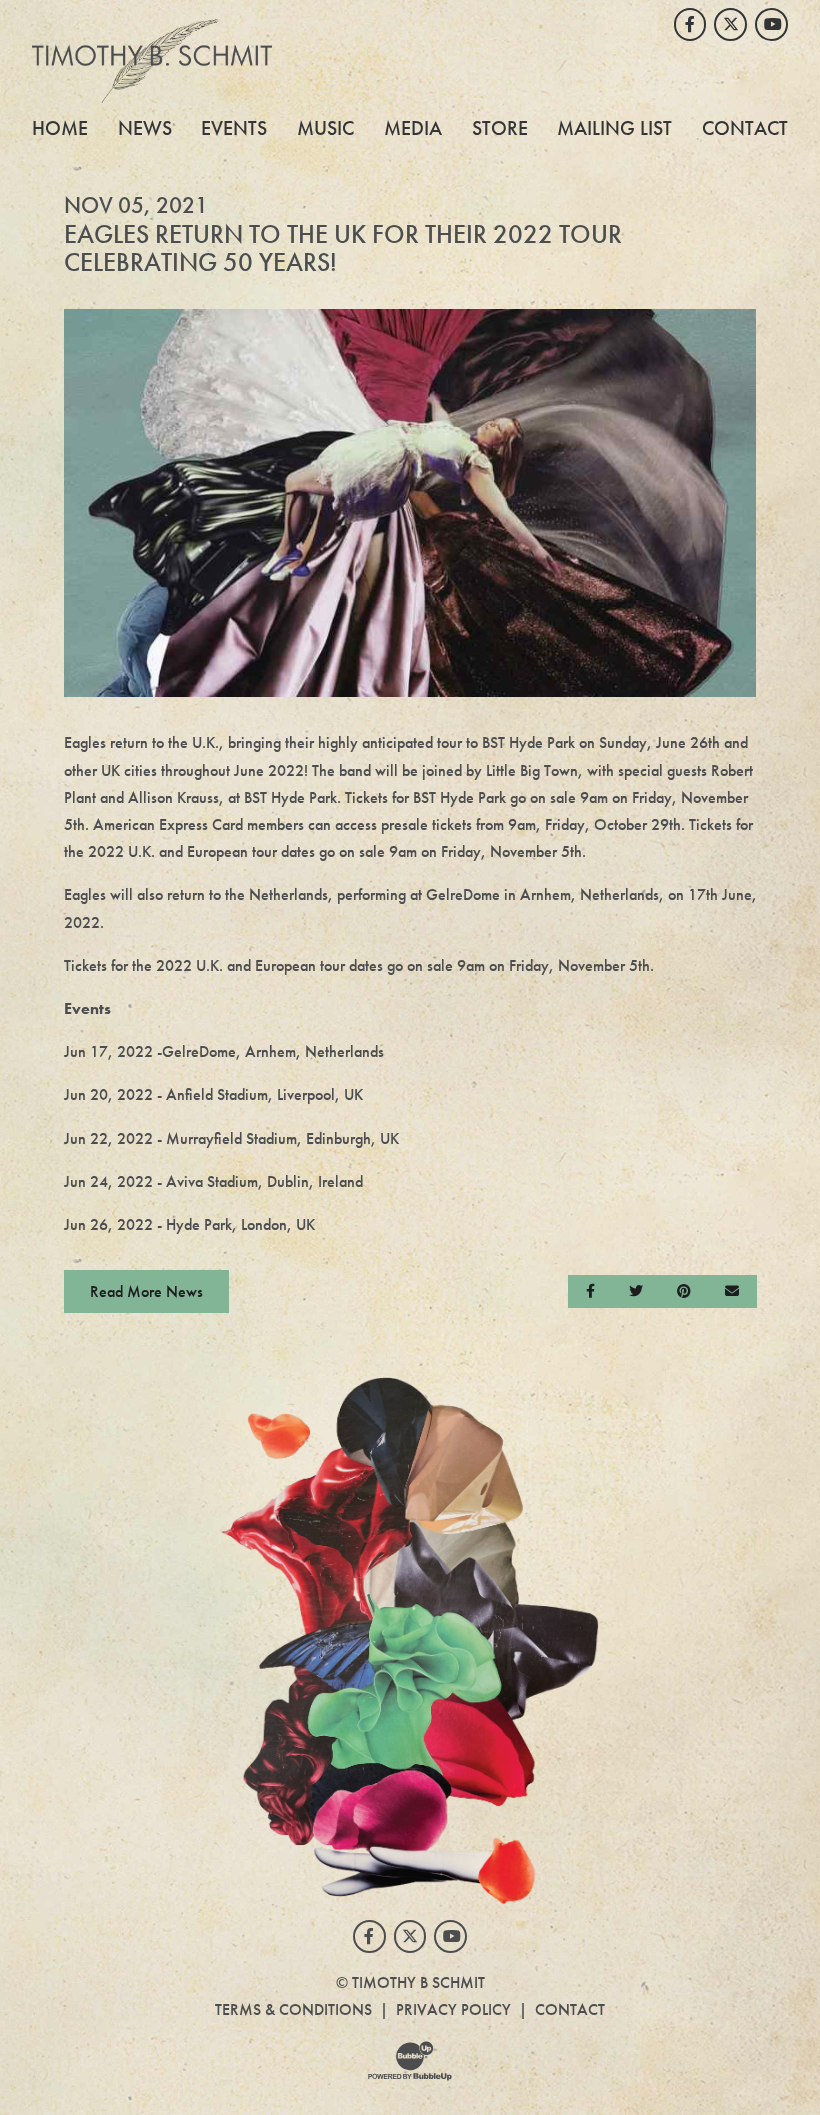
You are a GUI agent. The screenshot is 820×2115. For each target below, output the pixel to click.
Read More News (146, 1291)
